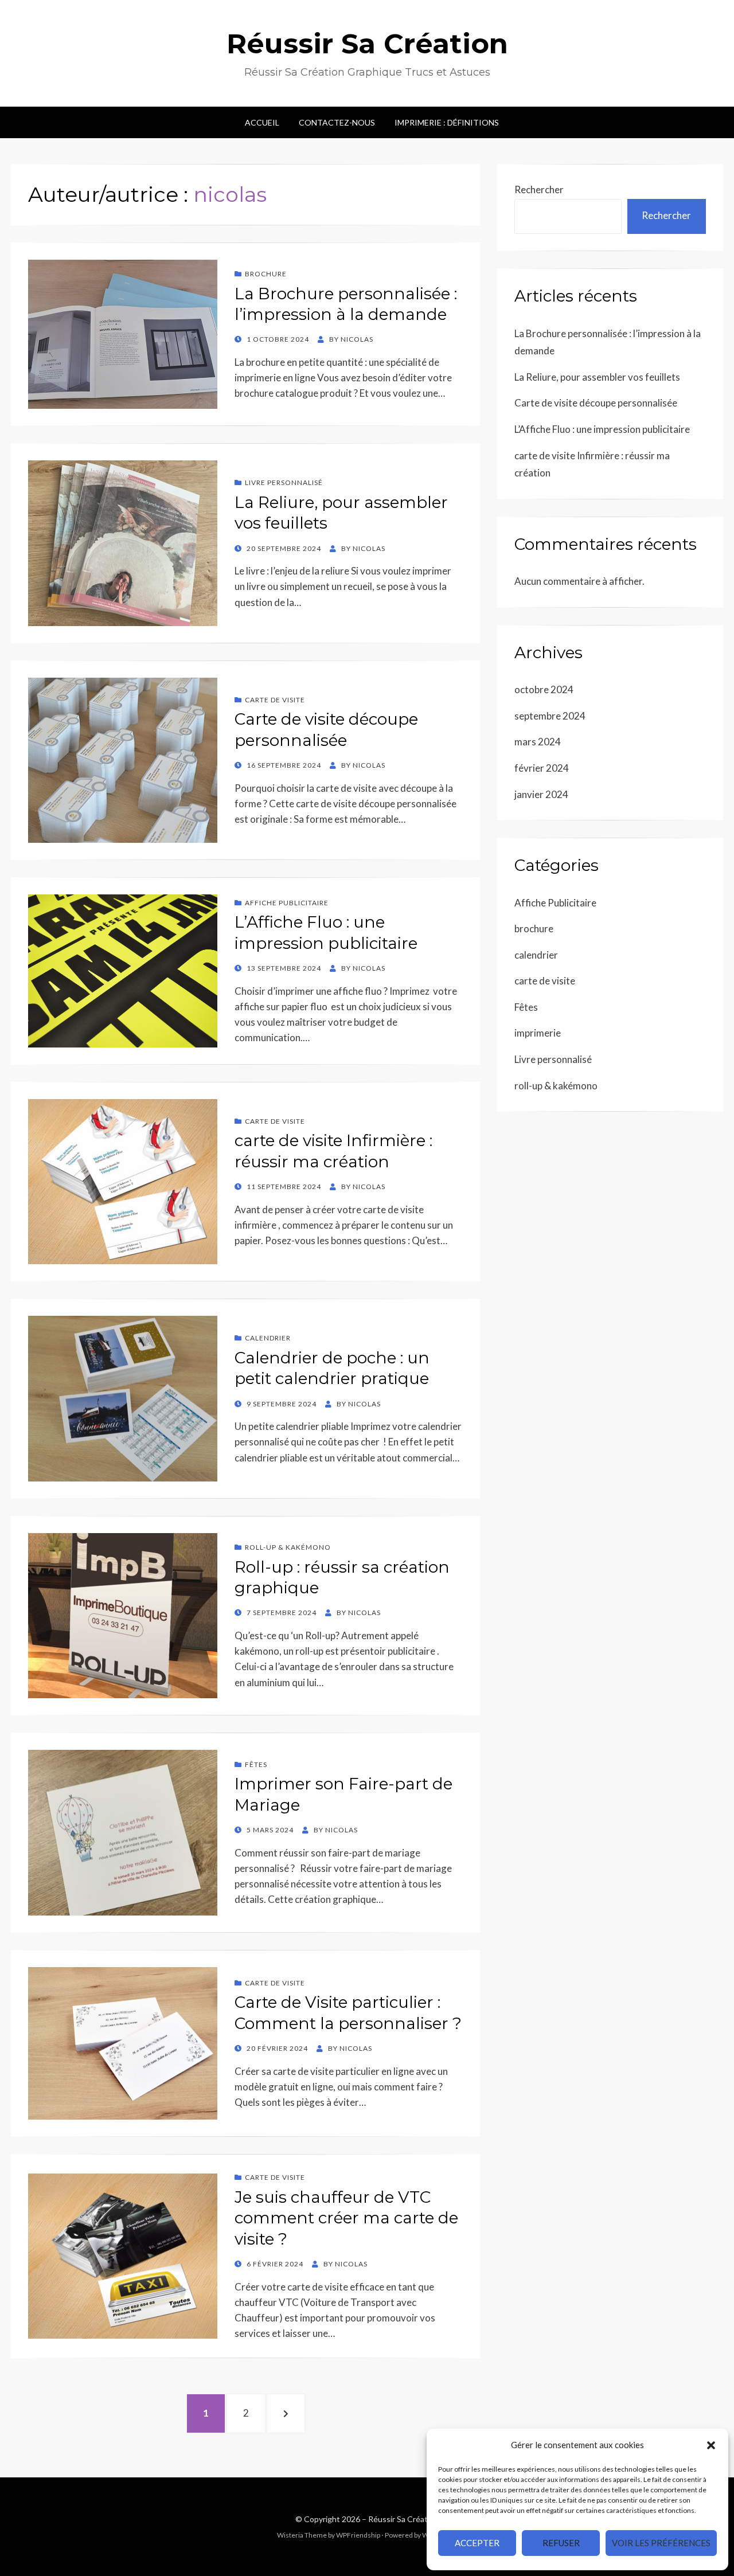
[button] (711, 2445)
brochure (266, 274)
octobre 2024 (544, 689)
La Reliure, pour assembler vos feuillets (597, 377)
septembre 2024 (550, 716)
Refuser (561, 2543)
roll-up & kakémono (288, 1547)
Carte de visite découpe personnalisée (596, 403)
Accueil (262, 122)
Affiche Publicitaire (287, 903)
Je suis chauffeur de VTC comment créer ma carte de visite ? (346, 2218)
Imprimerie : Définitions (447, 122)
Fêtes (256, 1764)
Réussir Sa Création (367, 44)
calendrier (268, 1338)
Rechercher (539, 189)
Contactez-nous (337, 122)
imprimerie (538, 1033)
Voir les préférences (661, 2543)
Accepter (477, 2543)
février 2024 (542, 768)
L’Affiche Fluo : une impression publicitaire (602, 429)
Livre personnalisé (284, 482)
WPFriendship (358, 2535)
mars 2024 (538, 742)
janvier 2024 (541, 794)
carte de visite (275, 700)
